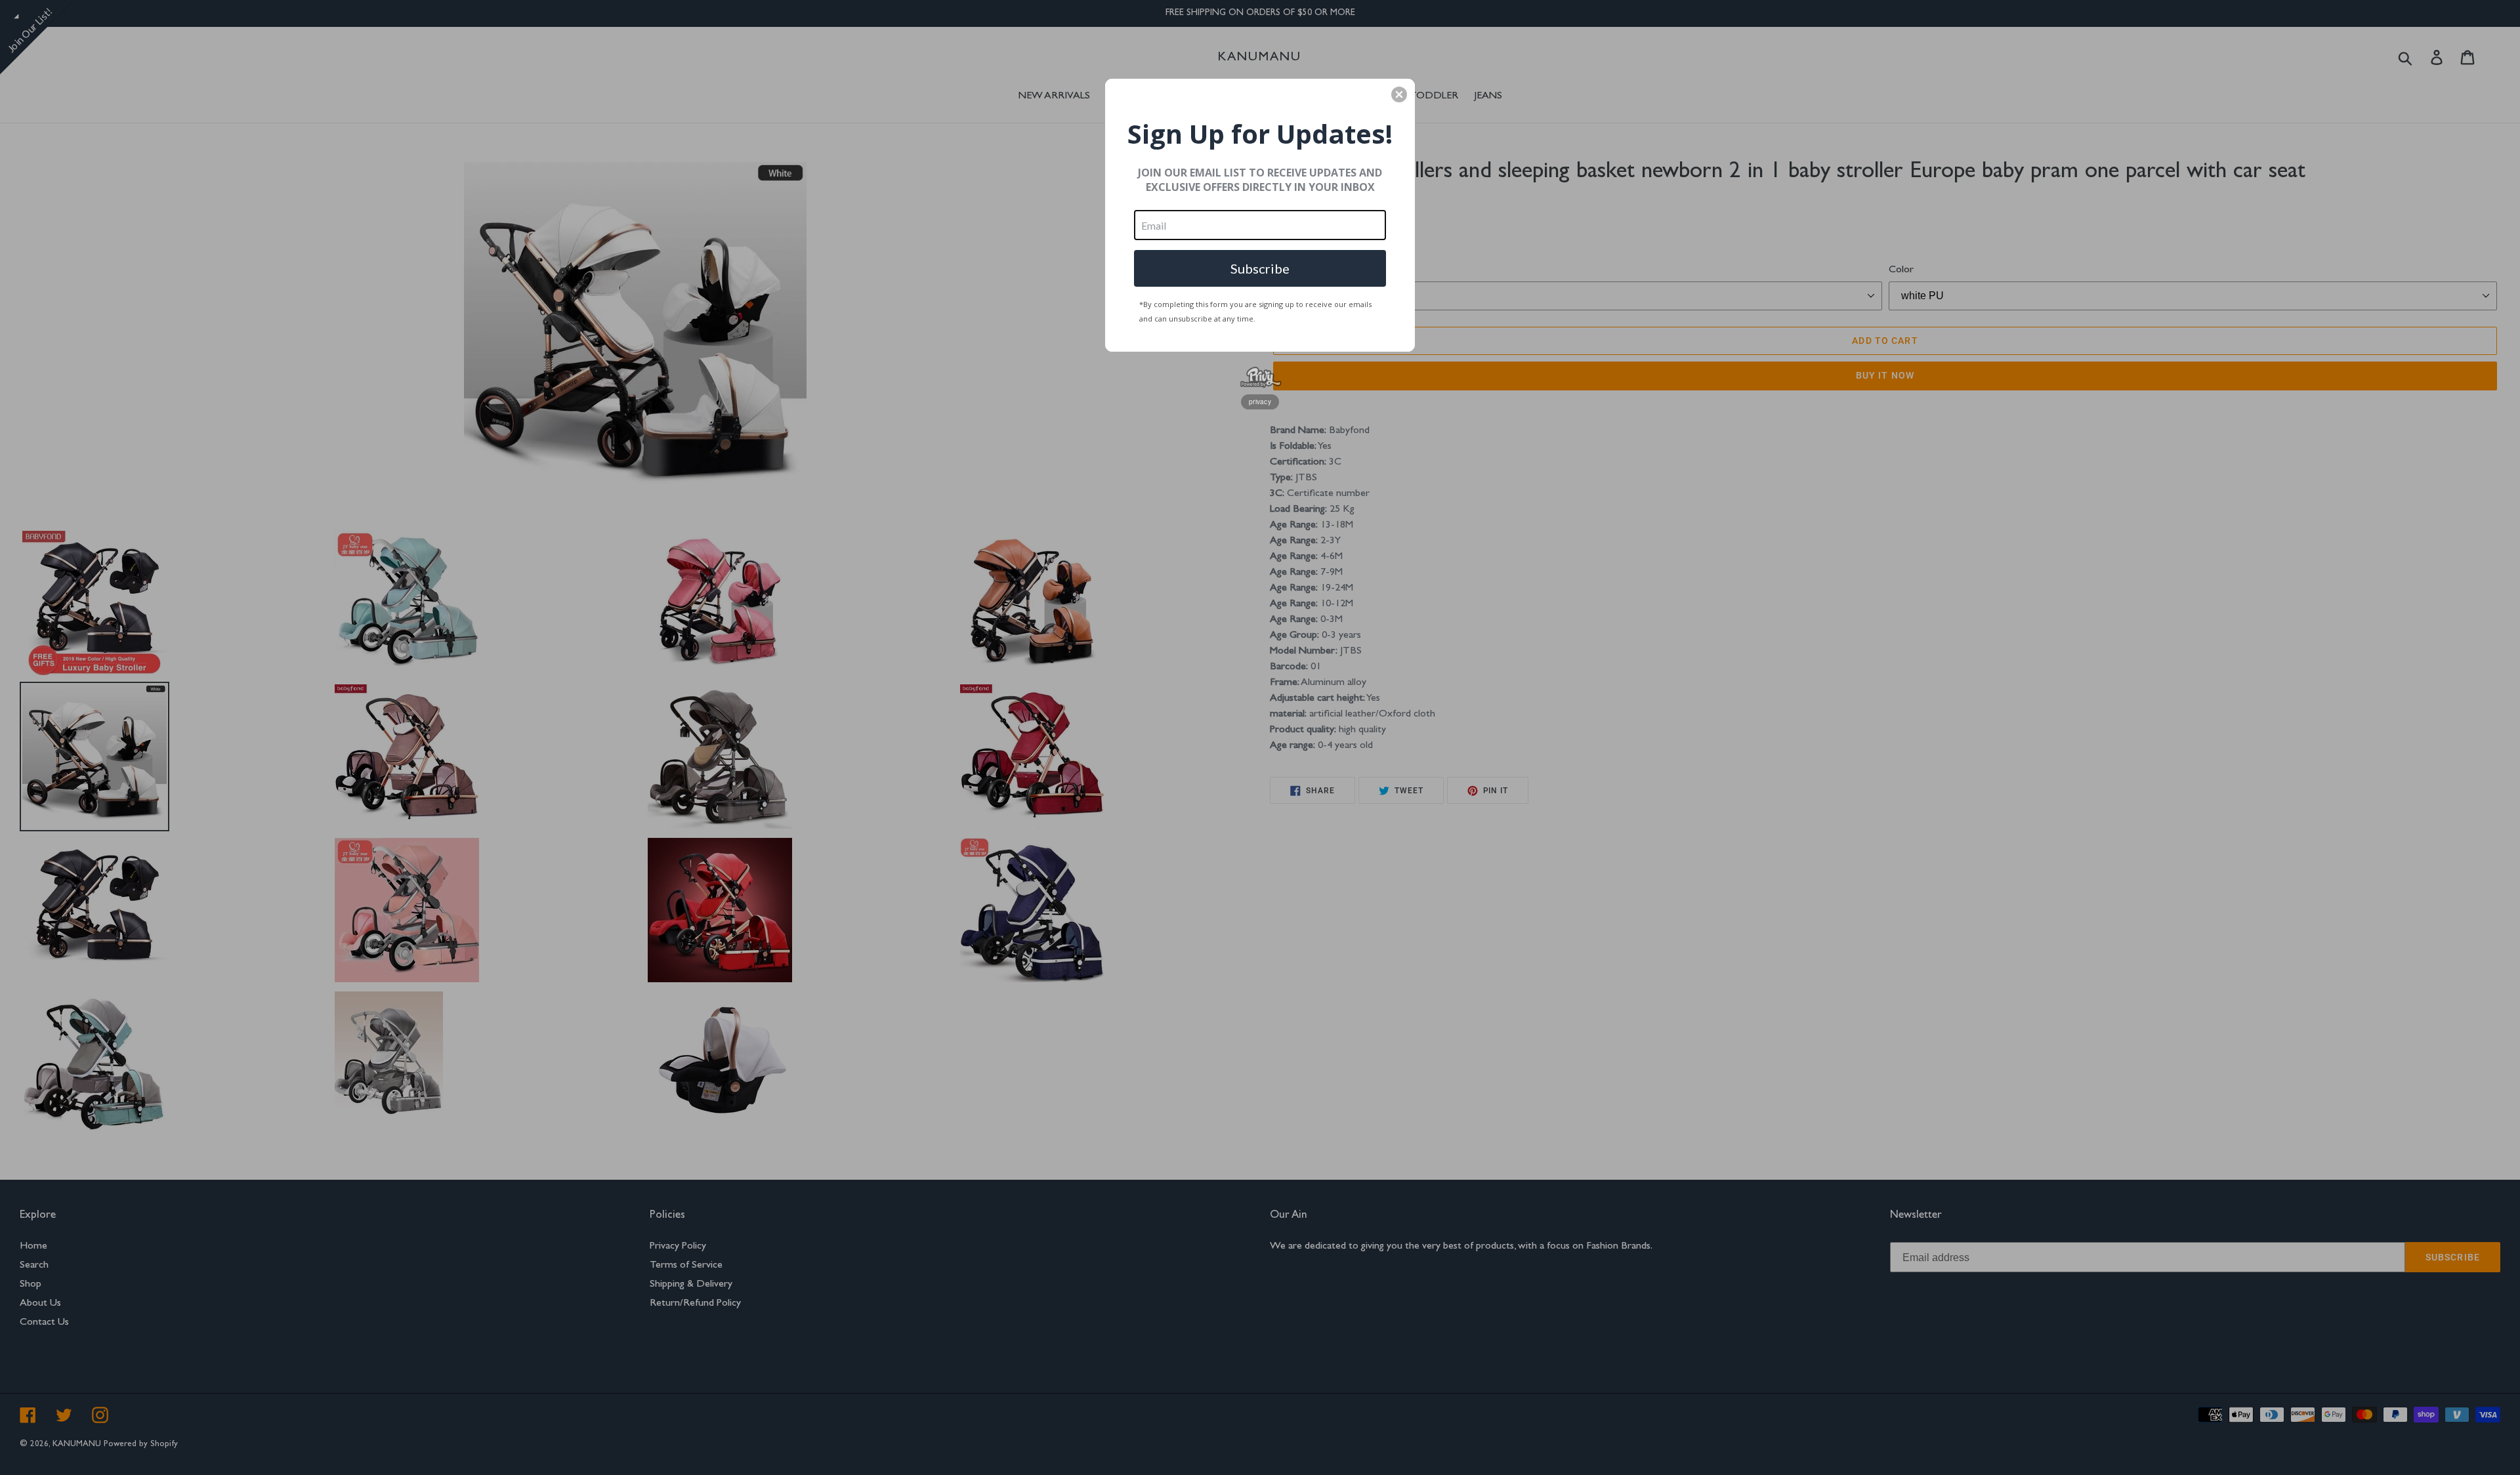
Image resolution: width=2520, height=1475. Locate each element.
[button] (1399, 94)
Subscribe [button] (1260, 268)
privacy (1260, 402)
